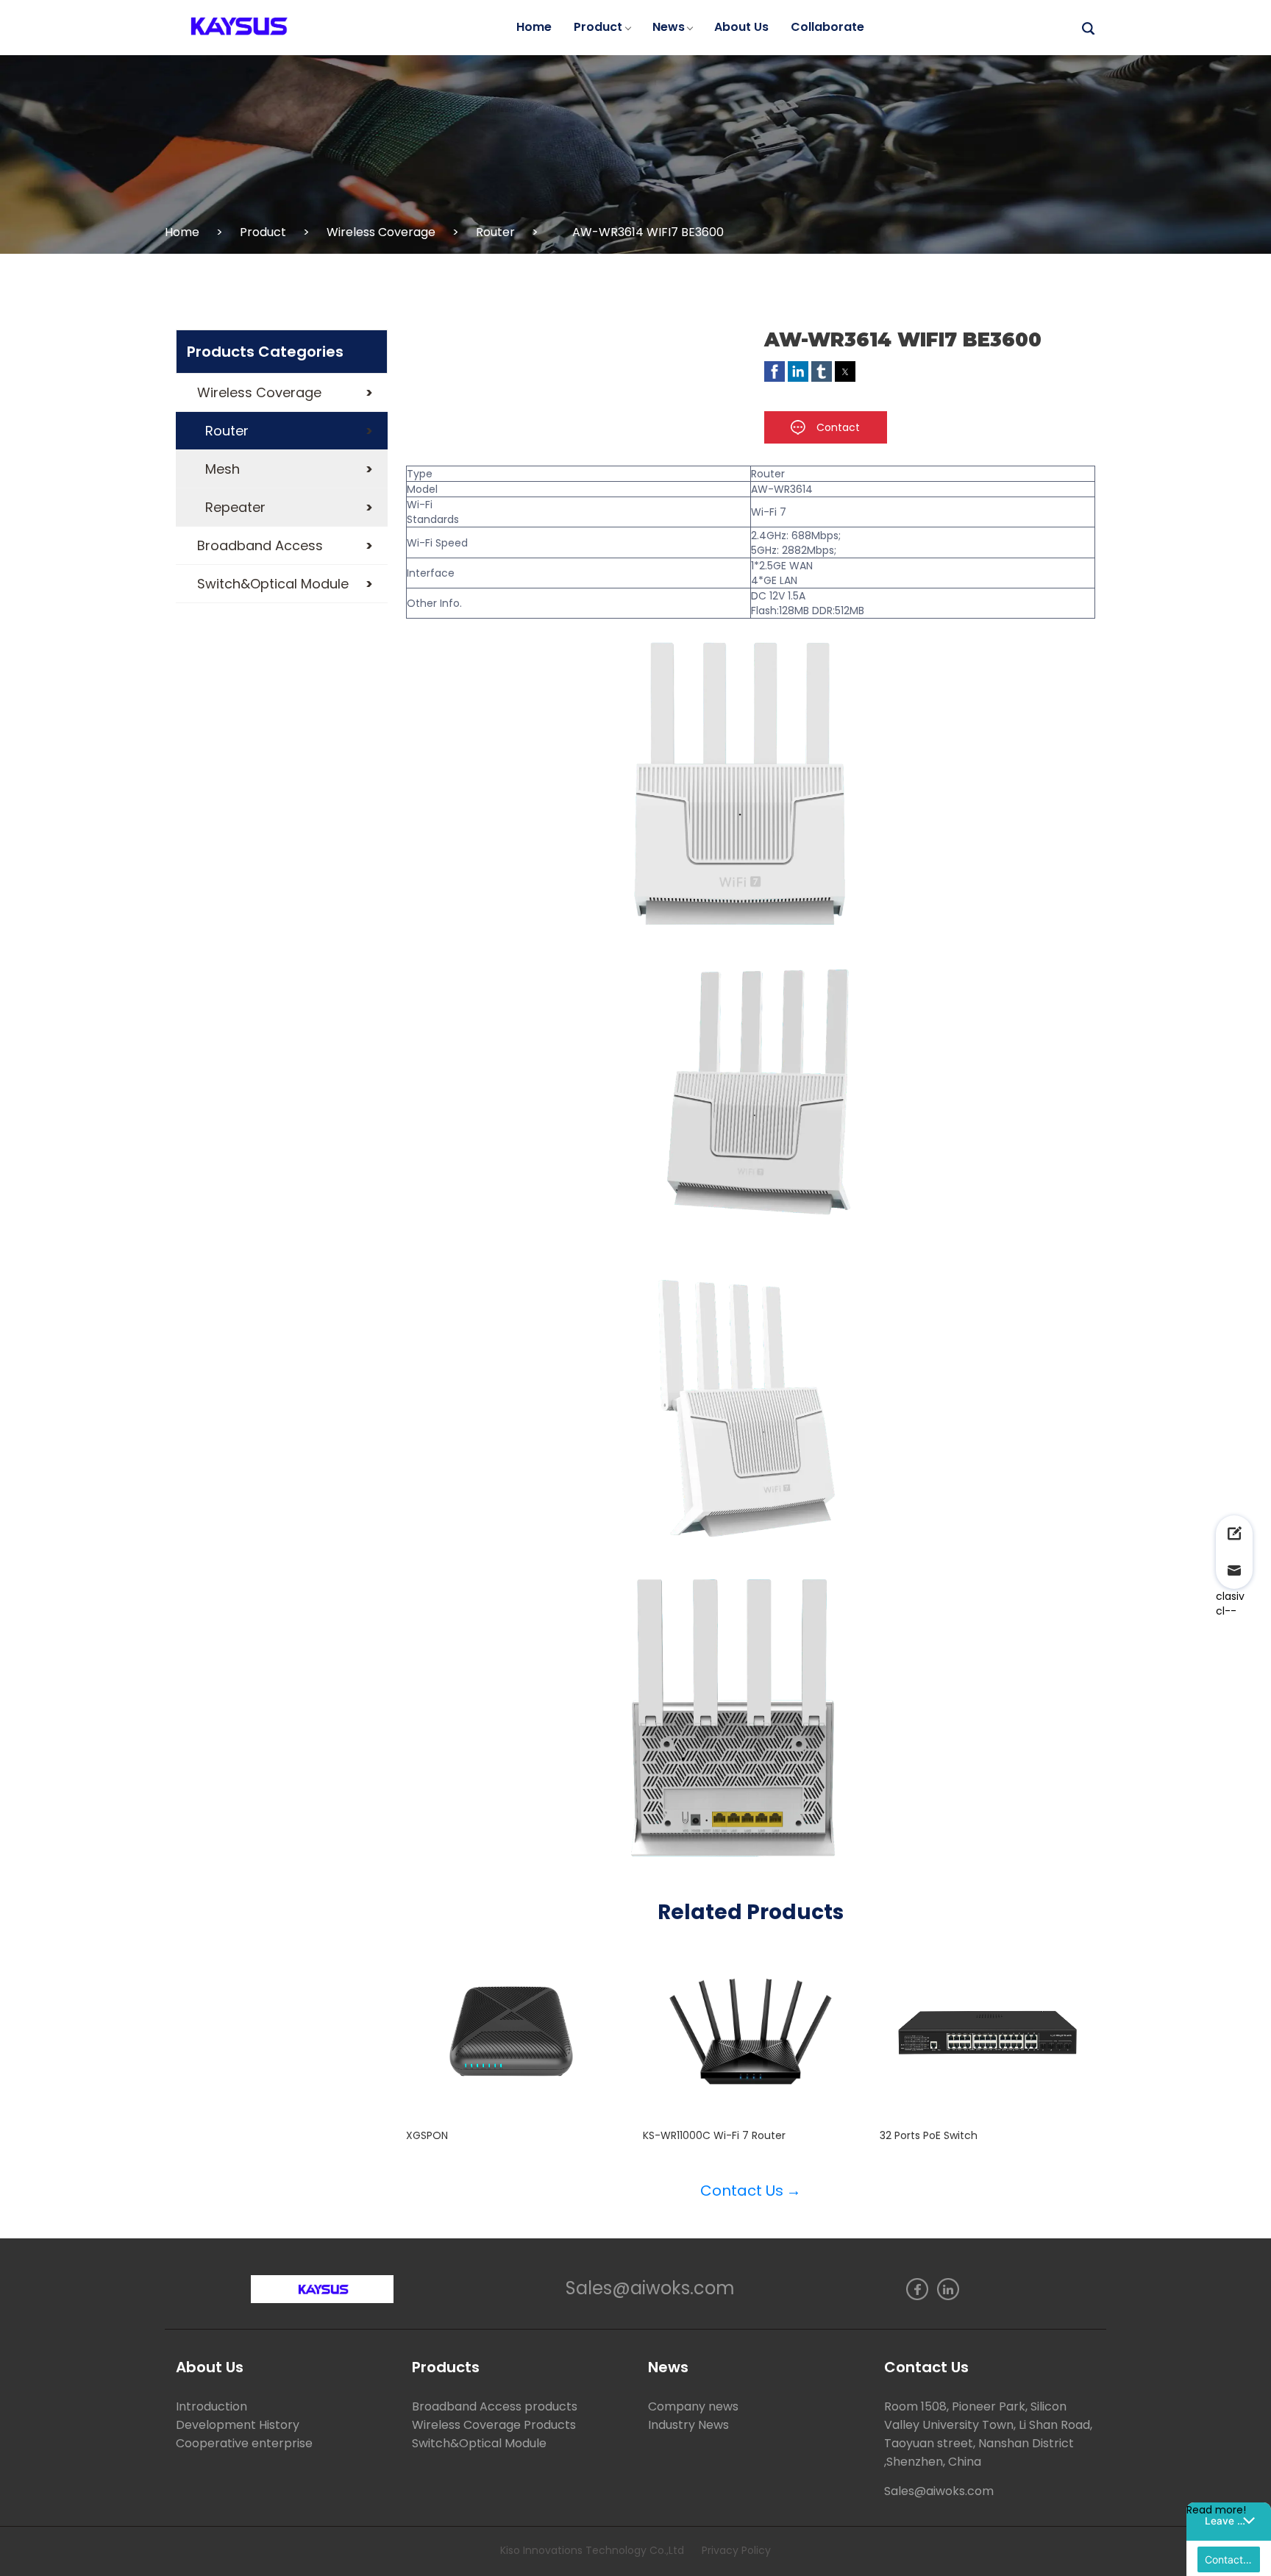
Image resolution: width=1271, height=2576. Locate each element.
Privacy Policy (736, 2550)
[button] (282, 393)
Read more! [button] (1216, 2510)
